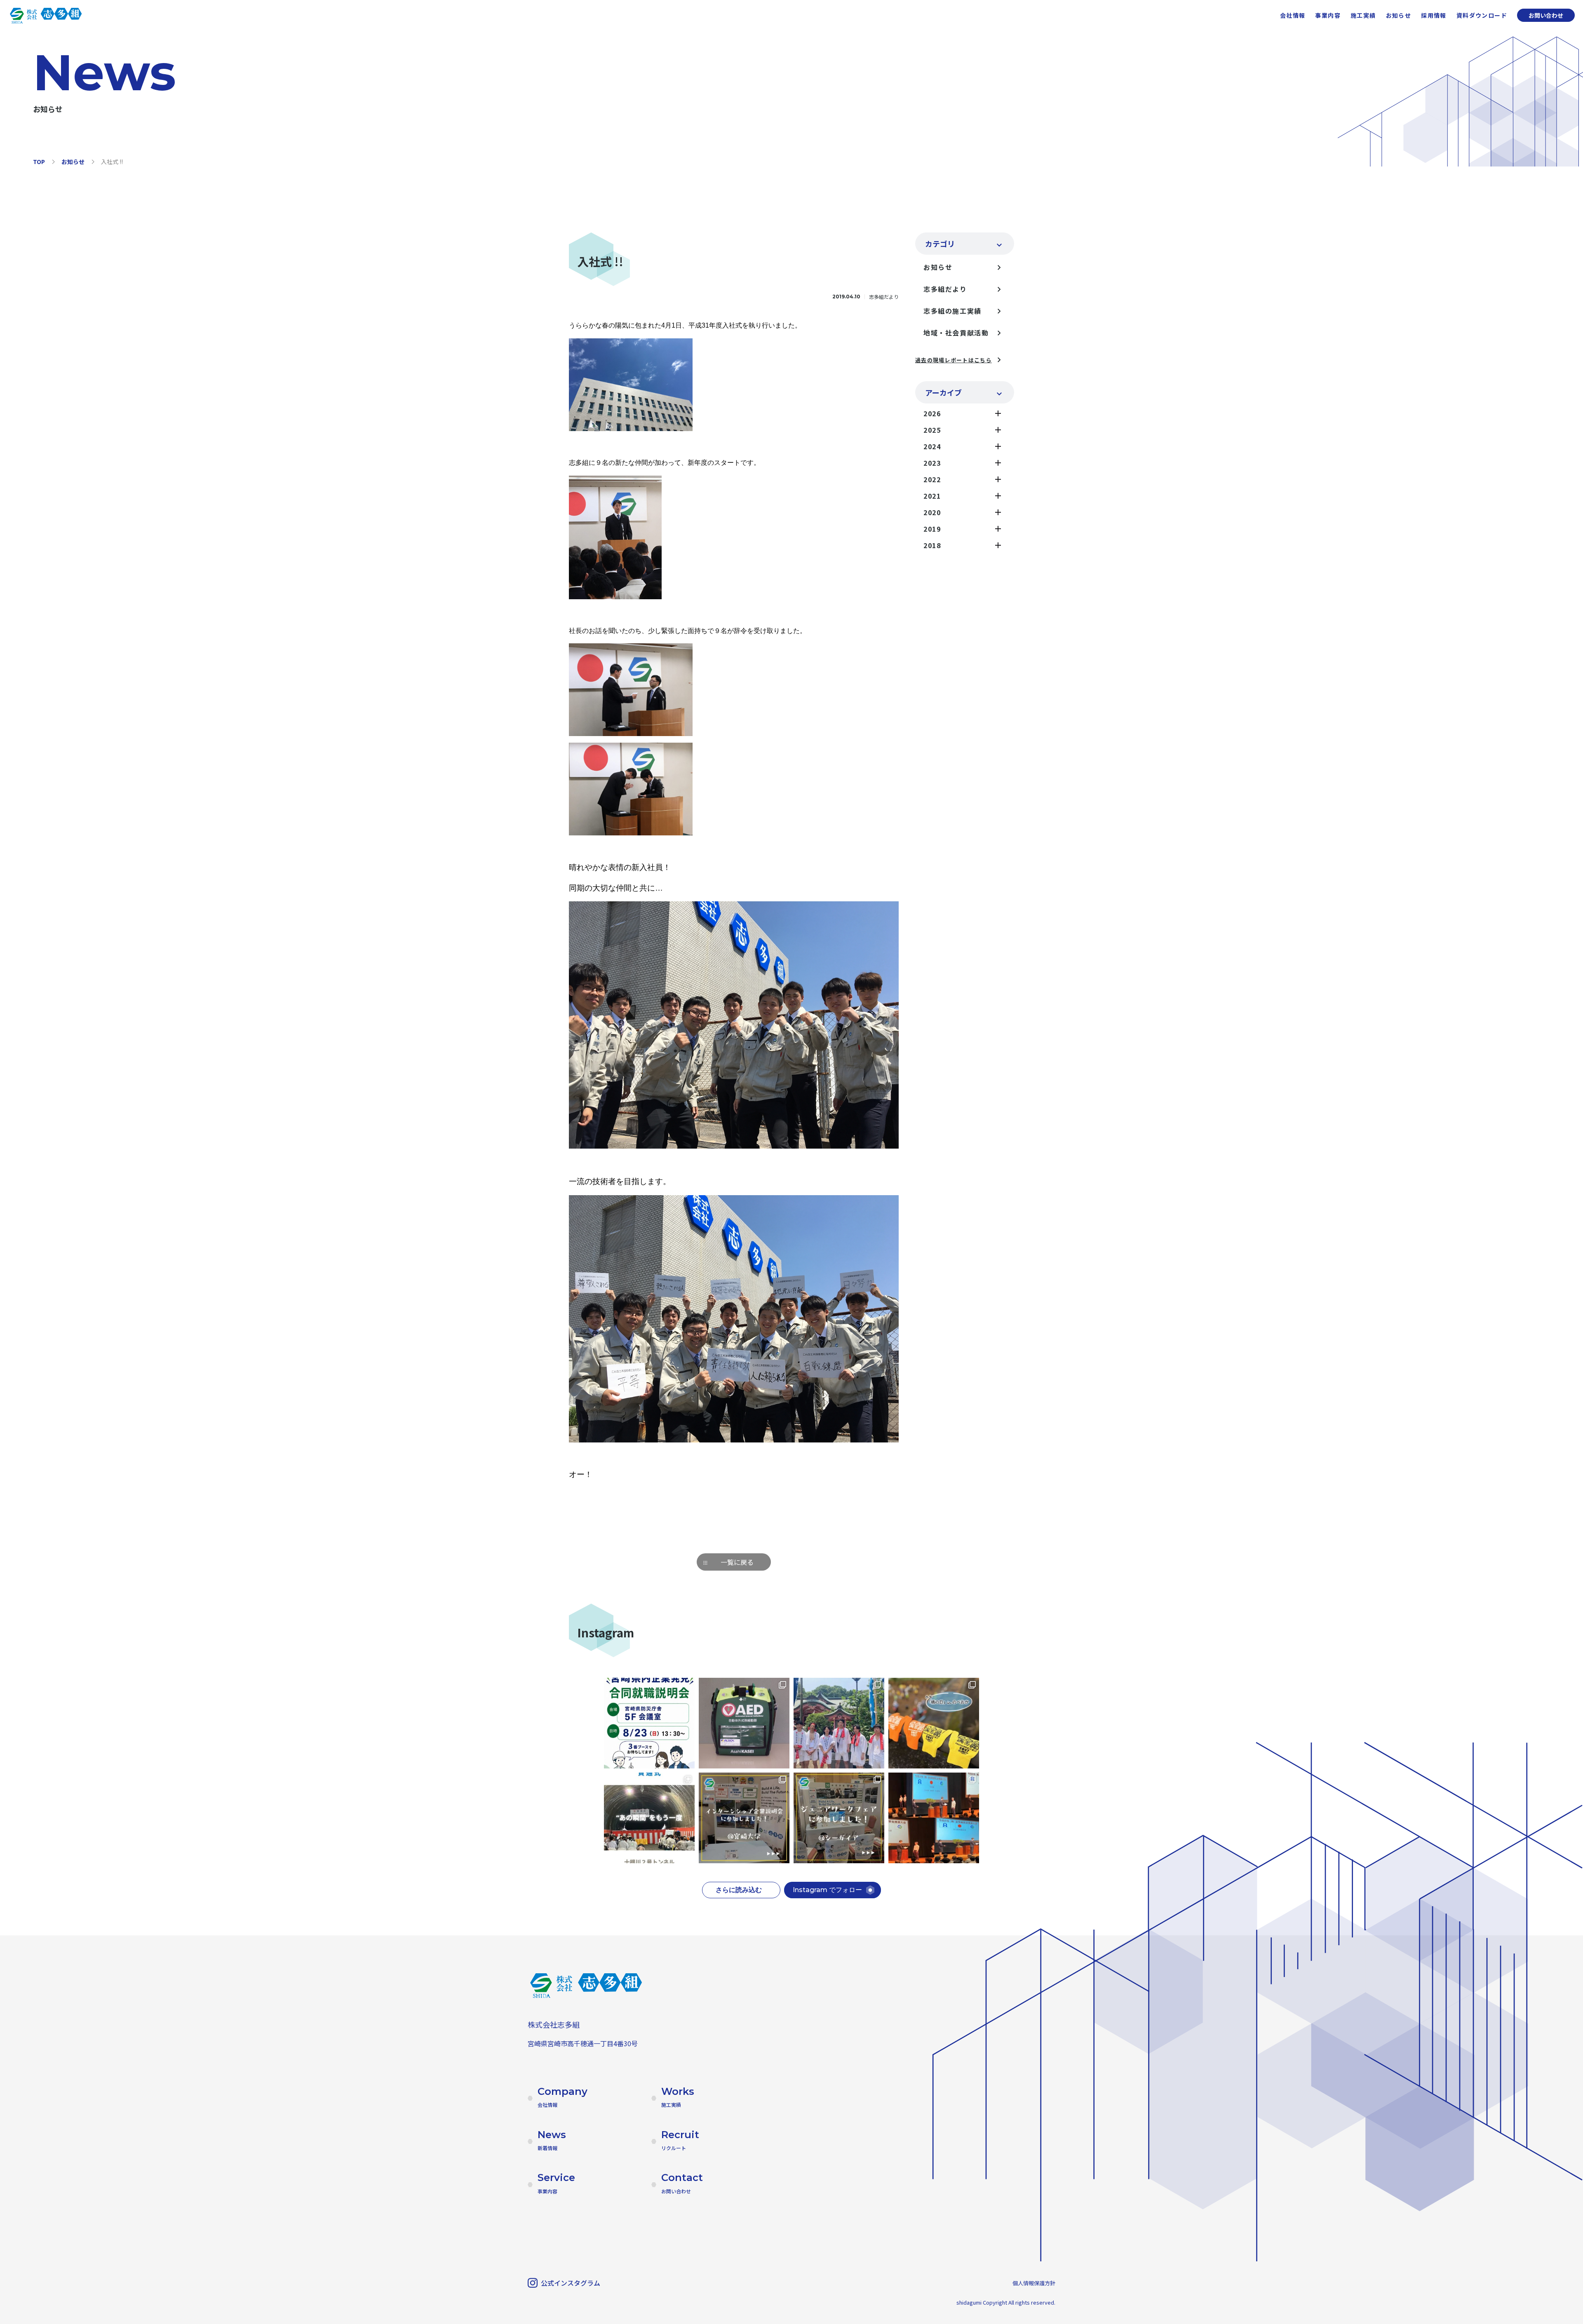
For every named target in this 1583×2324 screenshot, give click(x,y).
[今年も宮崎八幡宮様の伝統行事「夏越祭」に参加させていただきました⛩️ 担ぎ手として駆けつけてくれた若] (839, 1723)
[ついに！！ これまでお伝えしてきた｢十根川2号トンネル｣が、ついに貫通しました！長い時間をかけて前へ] (649, 1818)
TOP (39, 162)
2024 (932, 446)
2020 (932, 512)
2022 (932, 479)
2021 (932, 496)
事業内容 (1328, 15)
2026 (932, 413)
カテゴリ (940, 244)
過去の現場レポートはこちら (954, 360)
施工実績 (1363, 15)
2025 (932, 430)
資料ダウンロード (1482, 15)
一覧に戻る (737, 1562)
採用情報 (1434, 15)
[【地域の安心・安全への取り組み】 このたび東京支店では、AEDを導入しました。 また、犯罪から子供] (744, 1723)
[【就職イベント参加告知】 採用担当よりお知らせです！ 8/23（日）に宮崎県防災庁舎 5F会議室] (649, 1723)
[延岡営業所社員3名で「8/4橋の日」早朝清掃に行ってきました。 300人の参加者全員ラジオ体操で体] (934, 1723)
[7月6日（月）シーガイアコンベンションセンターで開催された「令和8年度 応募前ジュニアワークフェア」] (839, 1818)
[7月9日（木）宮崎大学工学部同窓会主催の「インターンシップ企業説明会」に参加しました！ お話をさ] (744, 1818)
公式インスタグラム (571, 2283)
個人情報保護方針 (1034, 2283)
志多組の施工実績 (952, 311)
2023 (932, 463)
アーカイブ (943, 392)
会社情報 (1293, 15)
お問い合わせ (1546, 15)
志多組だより (945, 289)
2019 (932, 529)
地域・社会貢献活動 (956, 333)
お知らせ (1399, 15)
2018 (932, 545)
